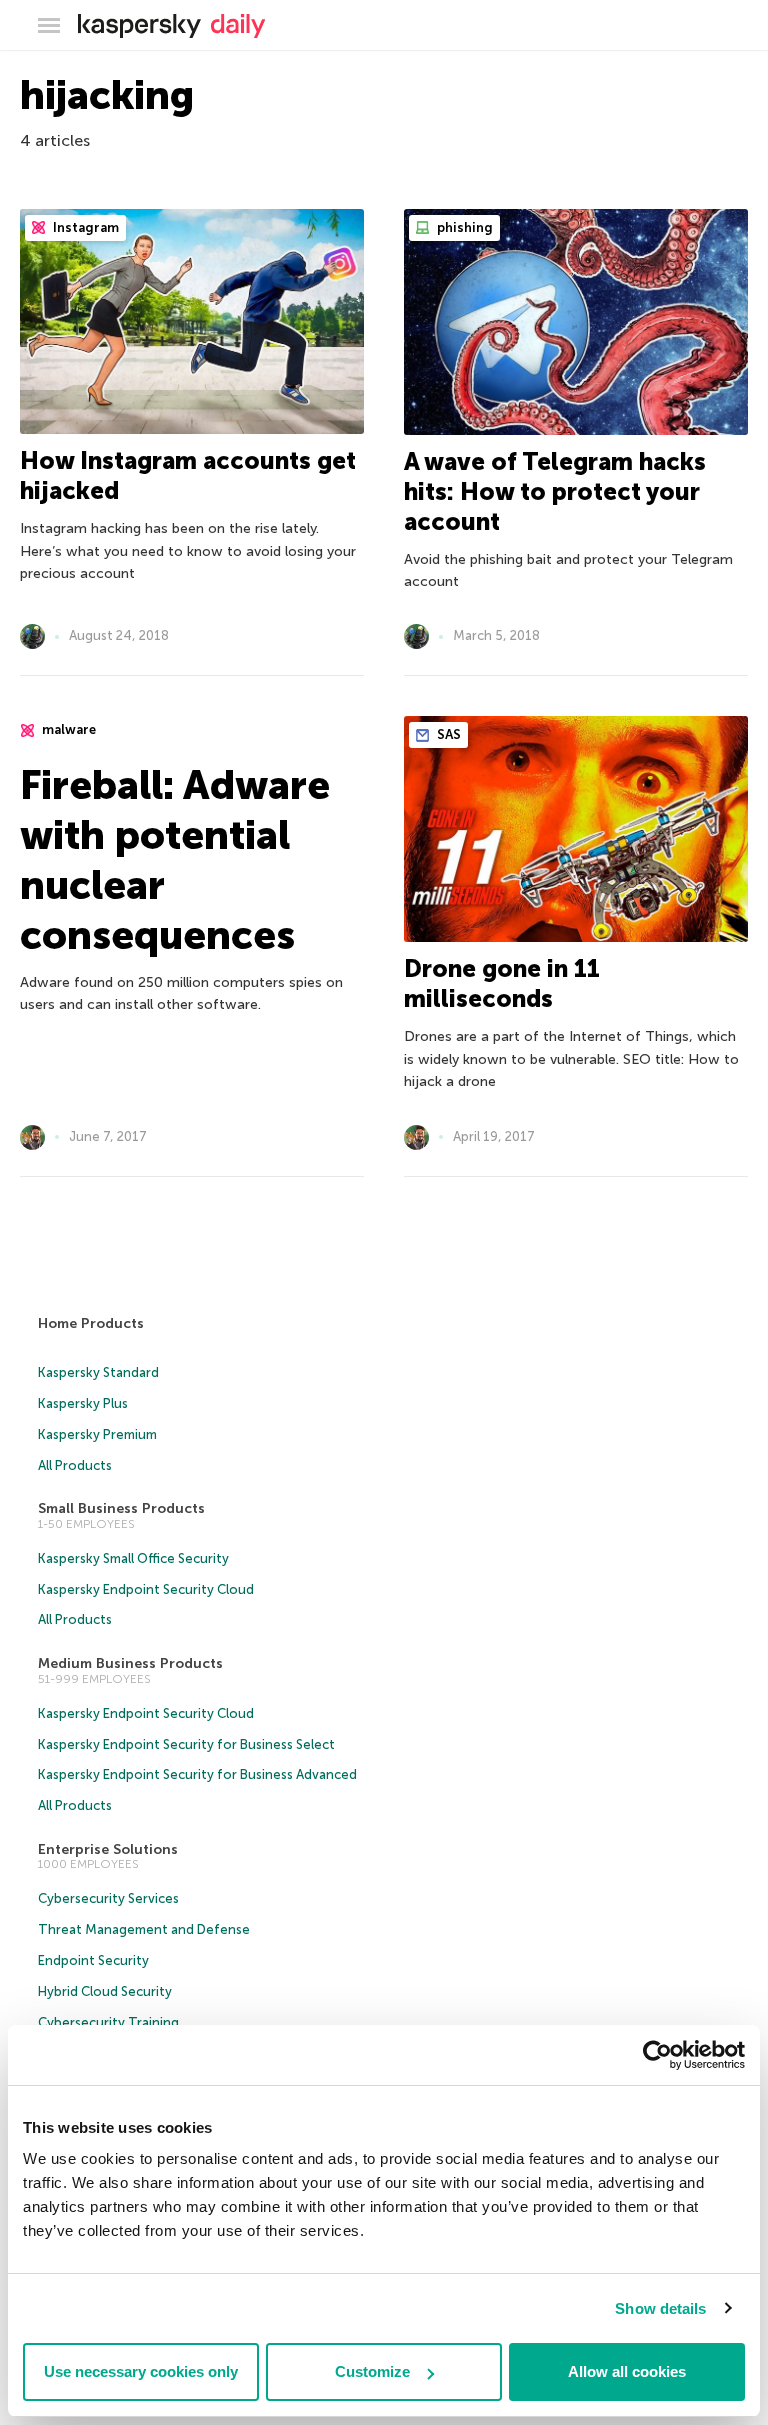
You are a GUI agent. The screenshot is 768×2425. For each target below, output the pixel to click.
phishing (463, 227)
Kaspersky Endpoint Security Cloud (146, 1589)
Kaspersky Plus (83, 1403)
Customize (372, 2371)
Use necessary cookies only (141, 2371)
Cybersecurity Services (108, 1898)
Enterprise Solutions (108, 1849)
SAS (447, 734)
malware (67, 729)
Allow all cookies (627, 2371)
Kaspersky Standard (98, 1372)
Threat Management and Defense (144, 1929)
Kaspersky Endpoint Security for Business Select (186, 1744)
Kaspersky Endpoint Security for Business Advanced (197, 1774)
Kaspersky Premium (97, 1434)
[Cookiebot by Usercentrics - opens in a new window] (657, 2055)
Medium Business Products (130, 1663)
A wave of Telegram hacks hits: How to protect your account (555, 491)
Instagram (84, 227)
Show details (660, 2308)
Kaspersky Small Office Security (133, 1558)
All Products (75, 1465)
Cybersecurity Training (108, 2022)
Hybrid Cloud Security (105, 1991)
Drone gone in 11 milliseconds (502, 983)
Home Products (91, 1323)
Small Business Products (121, 1508)
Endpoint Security (93, 1960)
